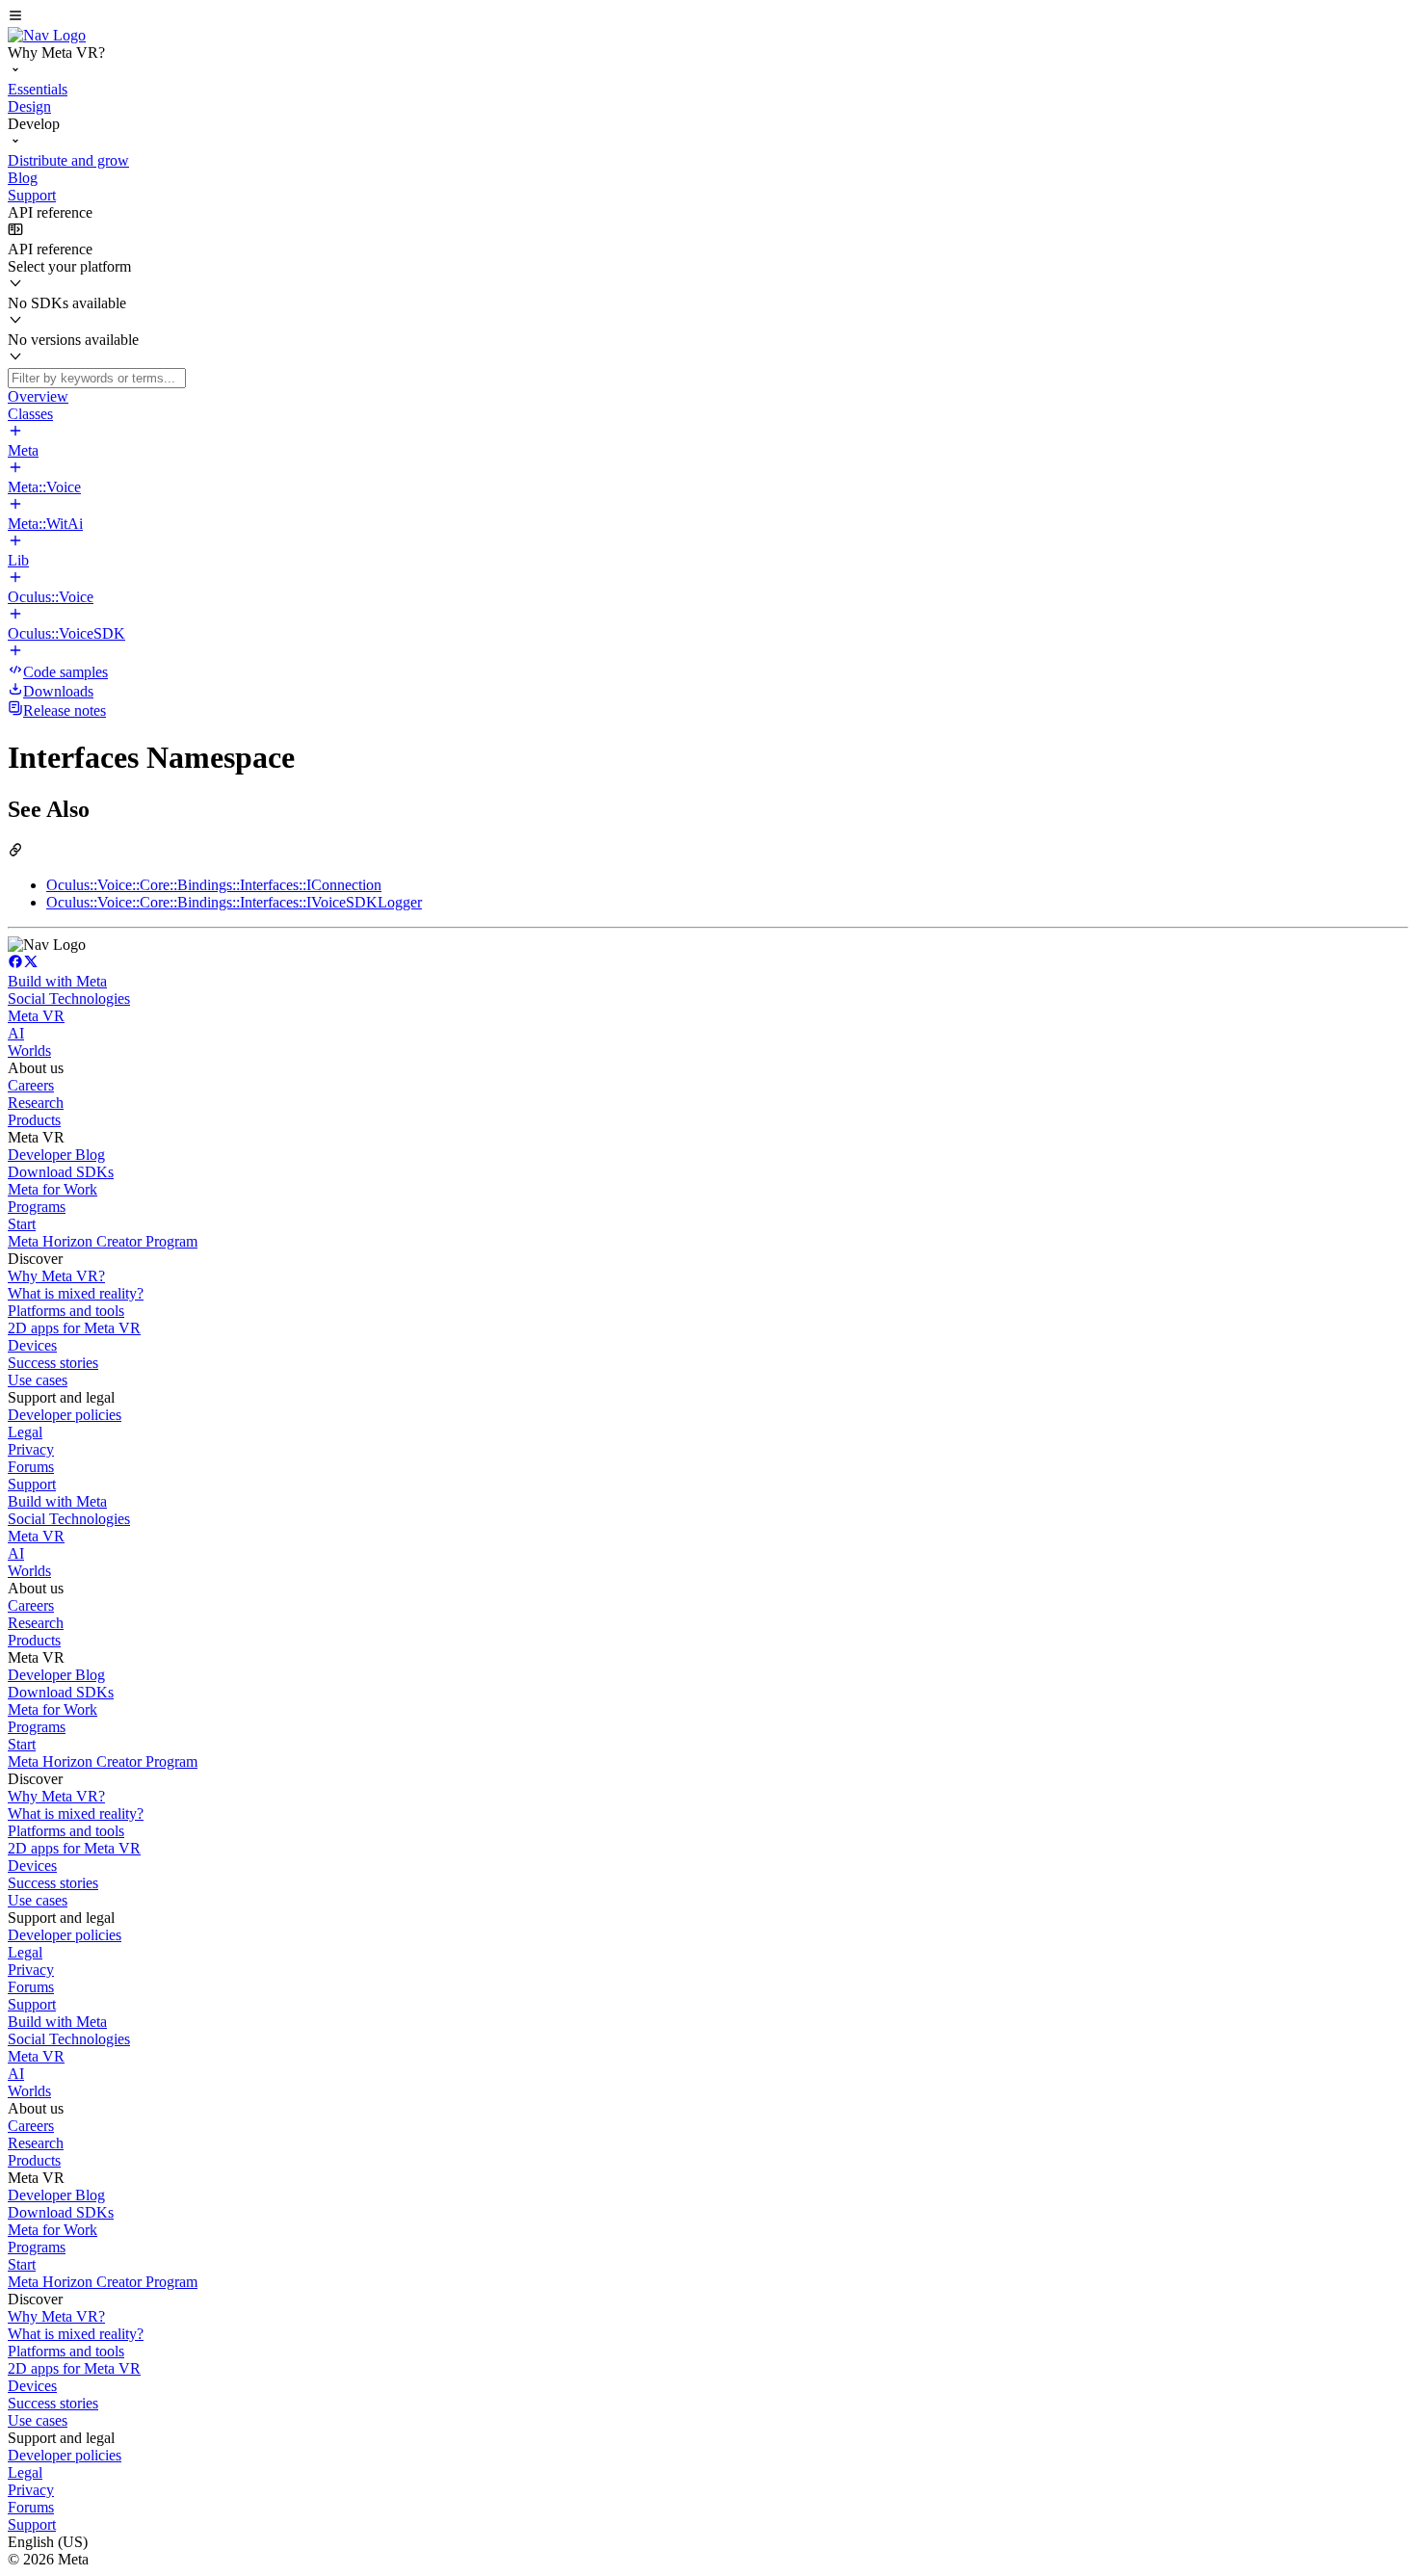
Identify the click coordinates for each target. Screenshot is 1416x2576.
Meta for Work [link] (52, 1189)
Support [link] (32, 1484)
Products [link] (34, 1120)
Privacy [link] (31, 1449)
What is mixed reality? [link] (76, 1293)
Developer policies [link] (65, 1415)
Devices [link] (32, 1345)
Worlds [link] (29, 1051)
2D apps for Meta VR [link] (74, 1328)
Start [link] (22, 1224)
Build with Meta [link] (57, 981)
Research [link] (36, 1103)
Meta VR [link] (36, 1016)
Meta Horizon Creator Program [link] (103, 1241)
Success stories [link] (53, 1363)
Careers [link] (31, 1085)
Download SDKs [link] (61, 1172)
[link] (47, 35)
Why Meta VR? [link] (56, 1276)
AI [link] (16, 1033)
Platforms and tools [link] (66, 1311)
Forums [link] (31, 1467)
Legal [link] (25, 1432)
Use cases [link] (38, 1380)
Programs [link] (37, 1207)
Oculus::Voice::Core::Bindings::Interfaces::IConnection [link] (214, 885)
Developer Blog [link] (56, 1155)
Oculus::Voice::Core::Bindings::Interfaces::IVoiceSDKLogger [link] (234, 902)
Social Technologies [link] (69, 999)
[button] (708, 17)
